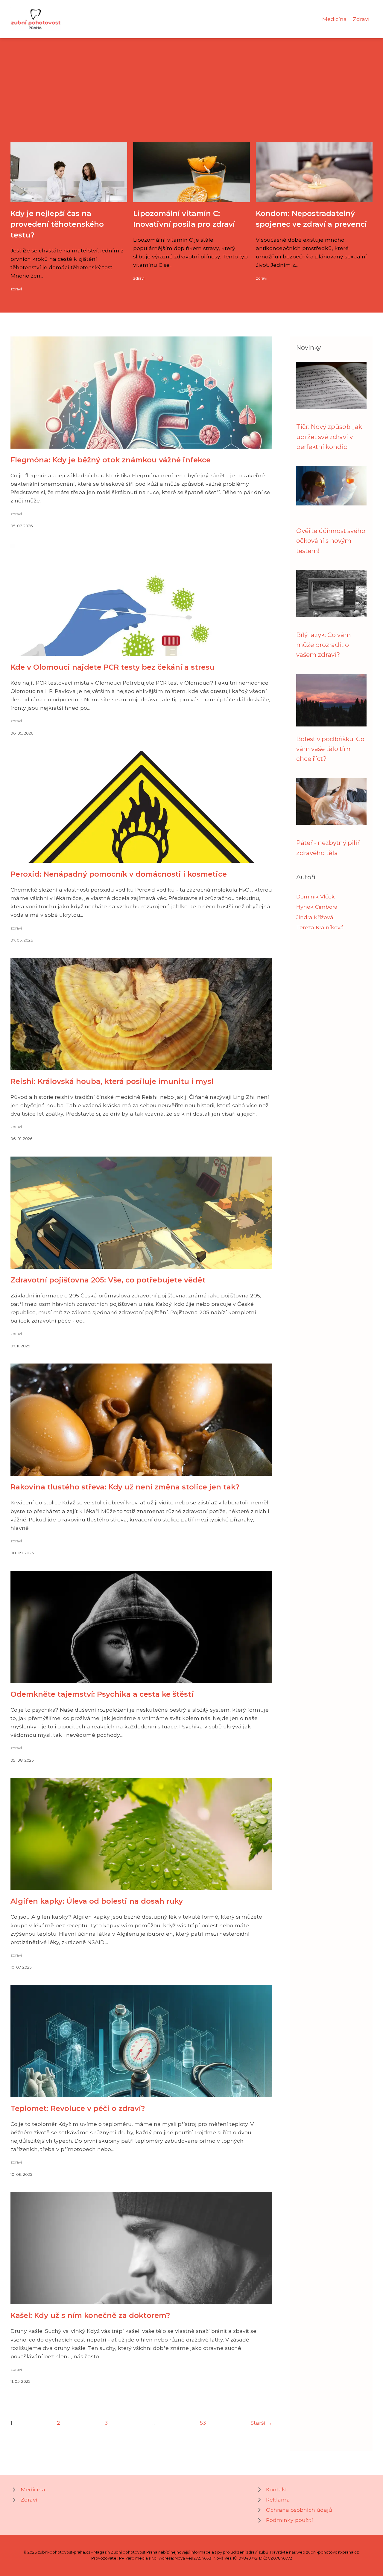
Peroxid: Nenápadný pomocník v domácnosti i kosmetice (119, 874)
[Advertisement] (191, 98)
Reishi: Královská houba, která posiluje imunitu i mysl (112, 1081)
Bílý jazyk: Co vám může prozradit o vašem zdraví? (323, 645)
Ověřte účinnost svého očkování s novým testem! (331, 541)
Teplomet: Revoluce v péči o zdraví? (78, 2108)
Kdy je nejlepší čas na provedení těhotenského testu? (57, 224)
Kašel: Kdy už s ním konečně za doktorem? (90, 2315)
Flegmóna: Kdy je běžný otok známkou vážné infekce (111, 460)
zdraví (16, 289)
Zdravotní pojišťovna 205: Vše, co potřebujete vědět (108, 1280)
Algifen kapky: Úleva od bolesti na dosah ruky (97, 1901)
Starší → (261, 2423)
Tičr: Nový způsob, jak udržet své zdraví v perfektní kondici (329, 437)
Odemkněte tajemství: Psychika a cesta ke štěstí (102, 1694)
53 (203, 2423)
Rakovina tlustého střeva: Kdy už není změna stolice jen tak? (125, 1487)
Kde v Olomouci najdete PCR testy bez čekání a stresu (113, 667)
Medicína (335, 19)
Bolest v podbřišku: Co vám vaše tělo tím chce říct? (330, 749)
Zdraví (361, 19)
